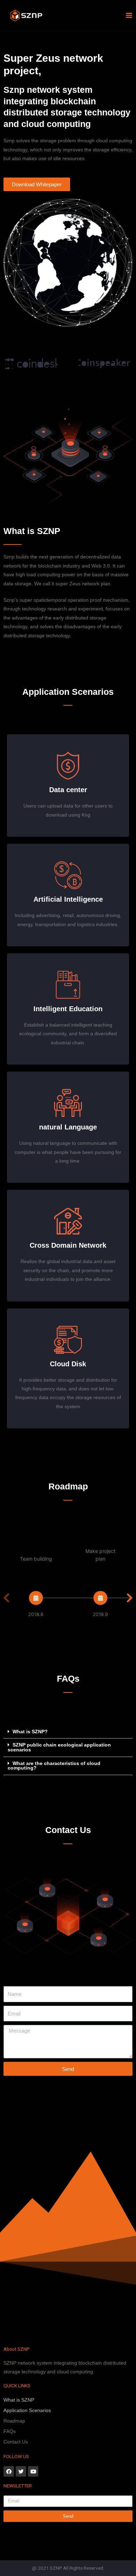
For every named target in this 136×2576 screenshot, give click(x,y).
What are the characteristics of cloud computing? (54, 1766)
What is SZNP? (30, 1732)
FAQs (10, 2431)
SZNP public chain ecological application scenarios (59, 1747)
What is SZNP (19, 2400)
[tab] (68, 1732)
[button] (37, 184)
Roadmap (14, 2421)
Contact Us (16, 2442)
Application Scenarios (27, 2410)
